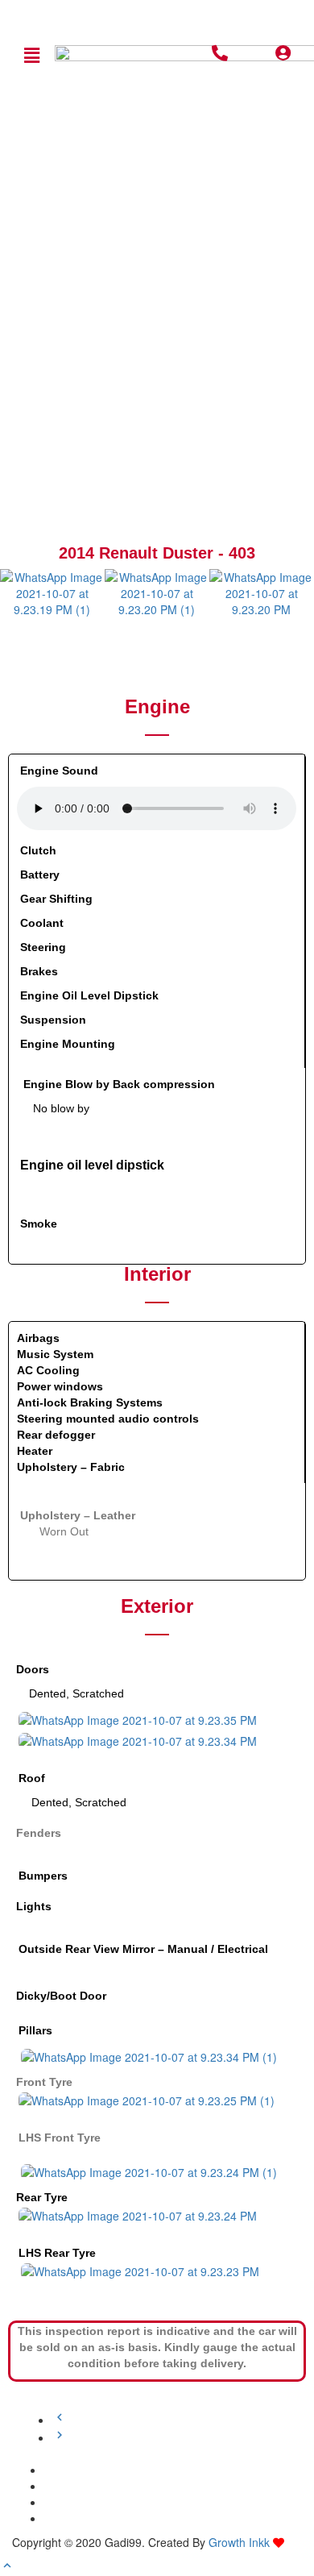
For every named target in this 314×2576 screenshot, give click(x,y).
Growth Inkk (239, 2542)
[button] (31, 55)
